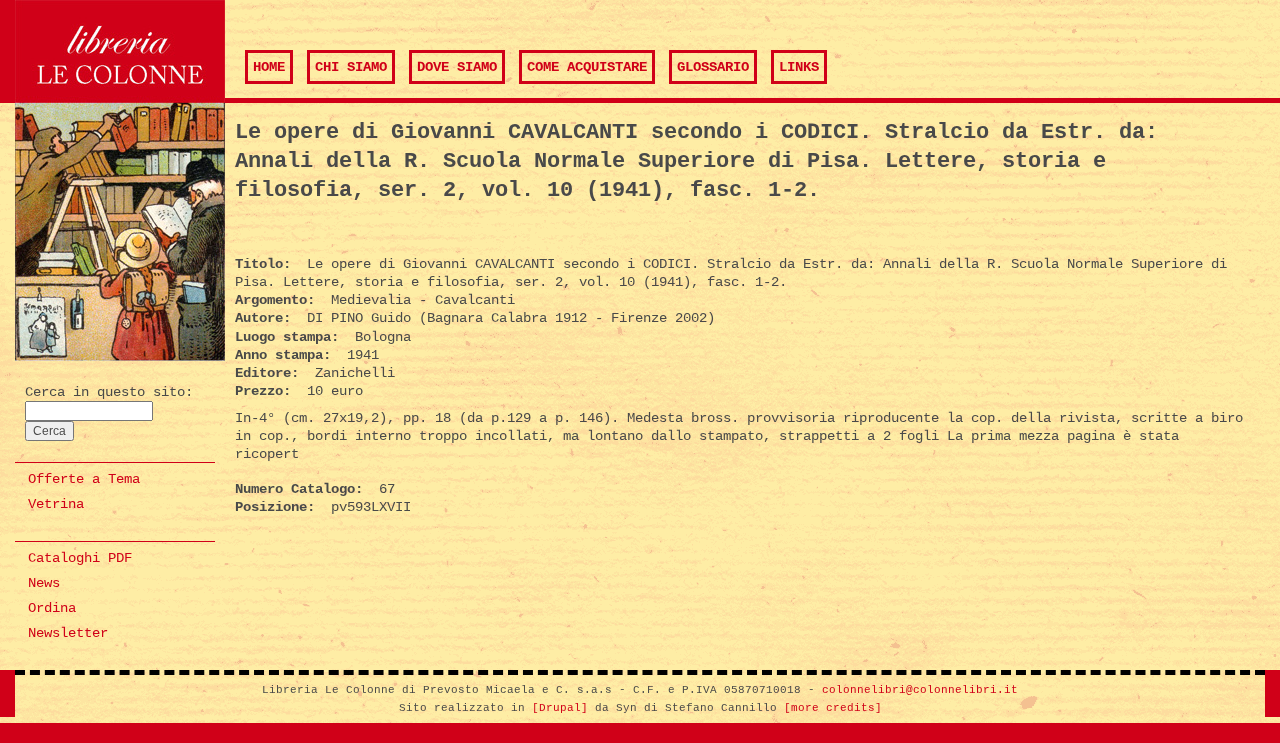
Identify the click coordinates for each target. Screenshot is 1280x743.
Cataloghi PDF (80, 558)
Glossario (713, 67)
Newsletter (68, 633)
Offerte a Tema (84, 479)
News (44, 583)
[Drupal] (560, 708)
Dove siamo (457, 67)
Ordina (52, 608)
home (269, 67)
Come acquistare (587, 67)
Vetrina (56, 504)
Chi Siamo (351, 67)
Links (799, 67)
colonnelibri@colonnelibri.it (920, 690)
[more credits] (833, 708)
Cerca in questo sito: (109, 392)
